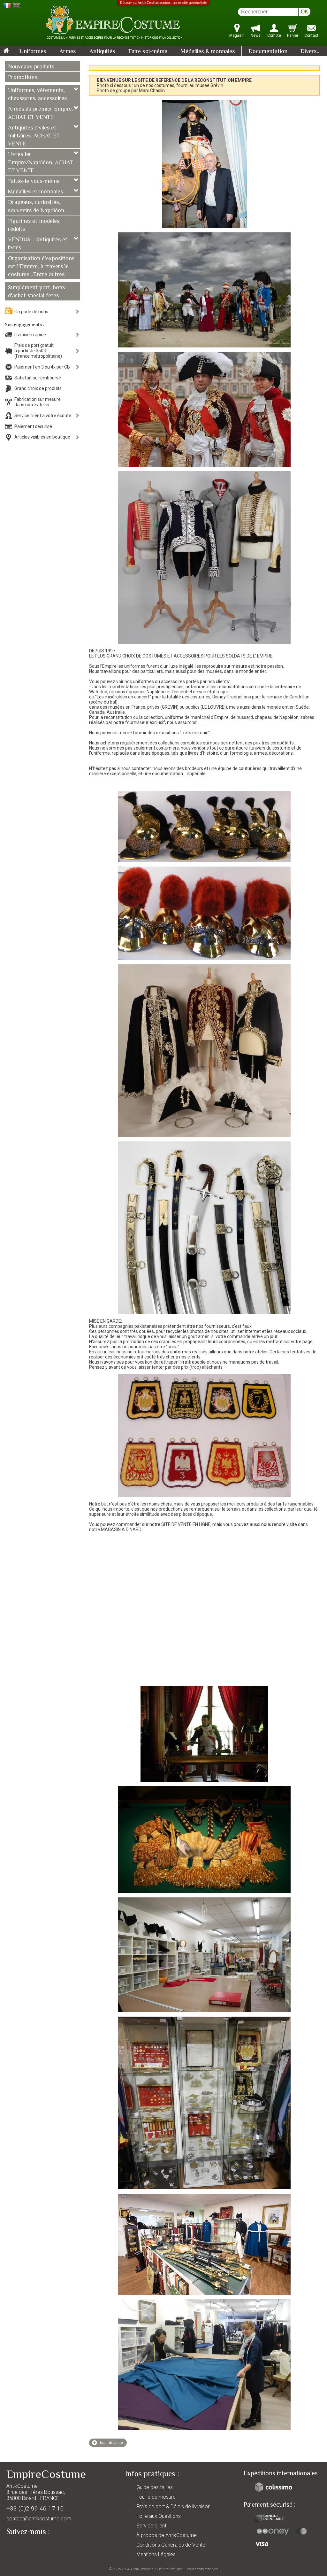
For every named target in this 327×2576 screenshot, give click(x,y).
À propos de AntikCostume (167, 2535)
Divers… (311, 52)
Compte (274, 35)
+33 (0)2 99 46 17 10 (35, 2508)
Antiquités (102, 52)
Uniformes (33, 52)
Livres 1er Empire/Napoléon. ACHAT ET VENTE (40, 163)
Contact (311, 35)
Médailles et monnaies (35, 192)
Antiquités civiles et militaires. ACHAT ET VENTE (34, 136)
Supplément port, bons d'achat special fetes (36, 292)
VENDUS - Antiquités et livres (38, 244)
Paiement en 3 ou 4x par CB (42, 367)
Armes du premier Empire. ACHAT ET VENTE (41, 113)
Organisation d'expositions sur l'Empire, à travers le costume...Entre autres (41, 267)
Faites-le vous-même (34, 182)
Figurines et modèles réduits (34, 226)
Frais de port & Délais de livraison (173, 2506)
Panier (293, 35)
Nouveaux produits (31, 67)
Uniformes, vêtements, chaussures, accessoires (37, 95)
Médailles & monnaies (208, 52)
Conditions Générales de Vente (171, 2545)
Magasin (237, 35)
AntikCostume (142, 2569)
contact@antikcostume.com (39, 2519)
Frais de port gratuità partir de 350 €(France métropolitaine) (38, 351)
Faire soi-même (148, 52)
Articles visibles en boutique (42, 437)
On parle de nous (31, 312)
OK (304, 12)
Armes (68, 52)
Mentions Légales (156, 2554)
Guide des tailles (155, 2487)
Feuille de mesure (156, 2497)
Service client (151, 2526)
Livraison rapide (30, 335)
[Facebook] (22, 2546)
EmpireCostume (170, 2569)
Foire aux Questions (159, 2516)
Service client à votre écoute (43, 416)
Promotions (23, 78)
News (256, 35)
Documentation (268, 52)
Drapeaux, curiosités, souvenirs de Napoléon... (38, 207)
